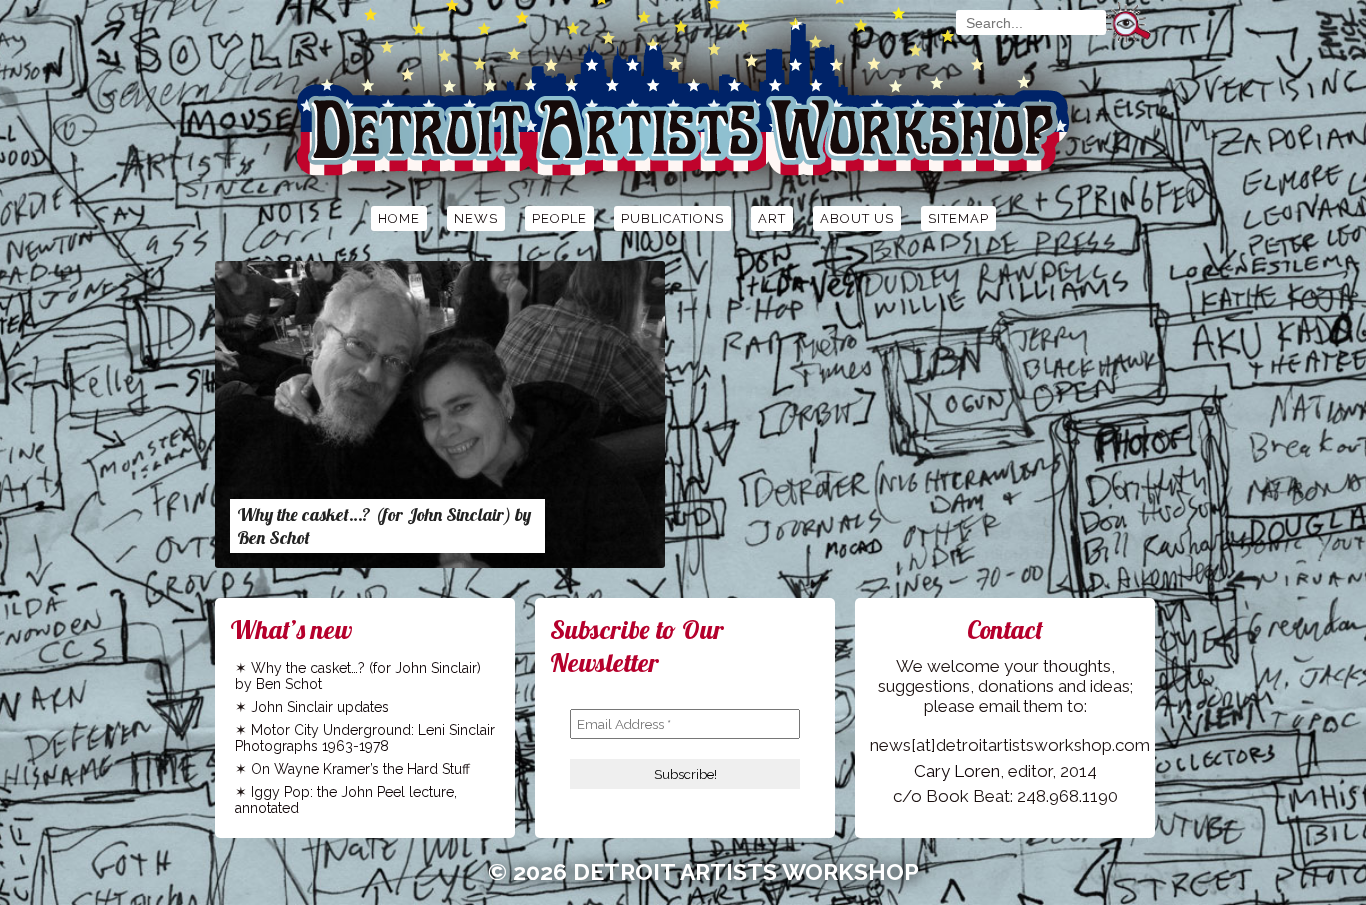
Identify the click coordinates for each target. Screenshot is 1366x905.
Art (772, 218)
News (476, 218)
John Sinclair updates (320, 707)
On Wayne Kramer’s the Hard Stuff (360, 769)
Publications (672, 218)
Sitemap (958, 218)
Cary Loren (957, 771)
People (559, 218)
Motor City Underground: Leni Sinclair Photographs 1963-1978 (365, 738)
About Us (857, 218)
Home (399, 218)
